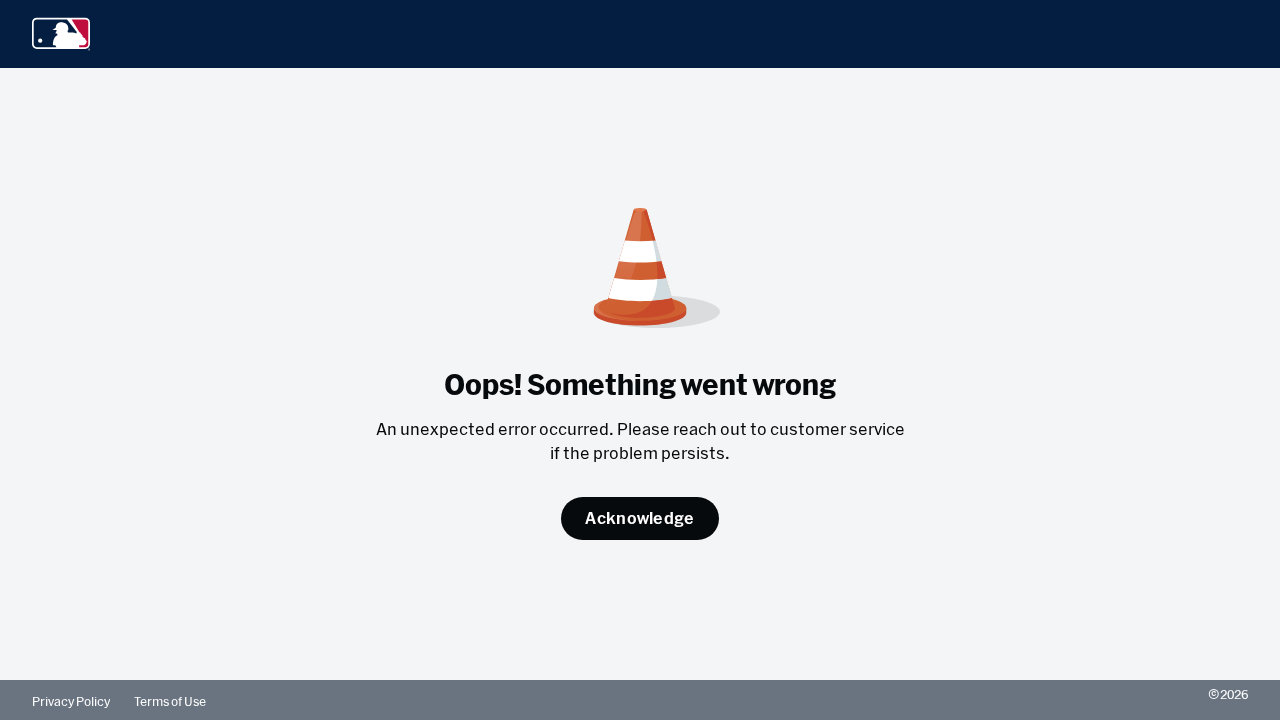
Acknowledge (640, 518)
